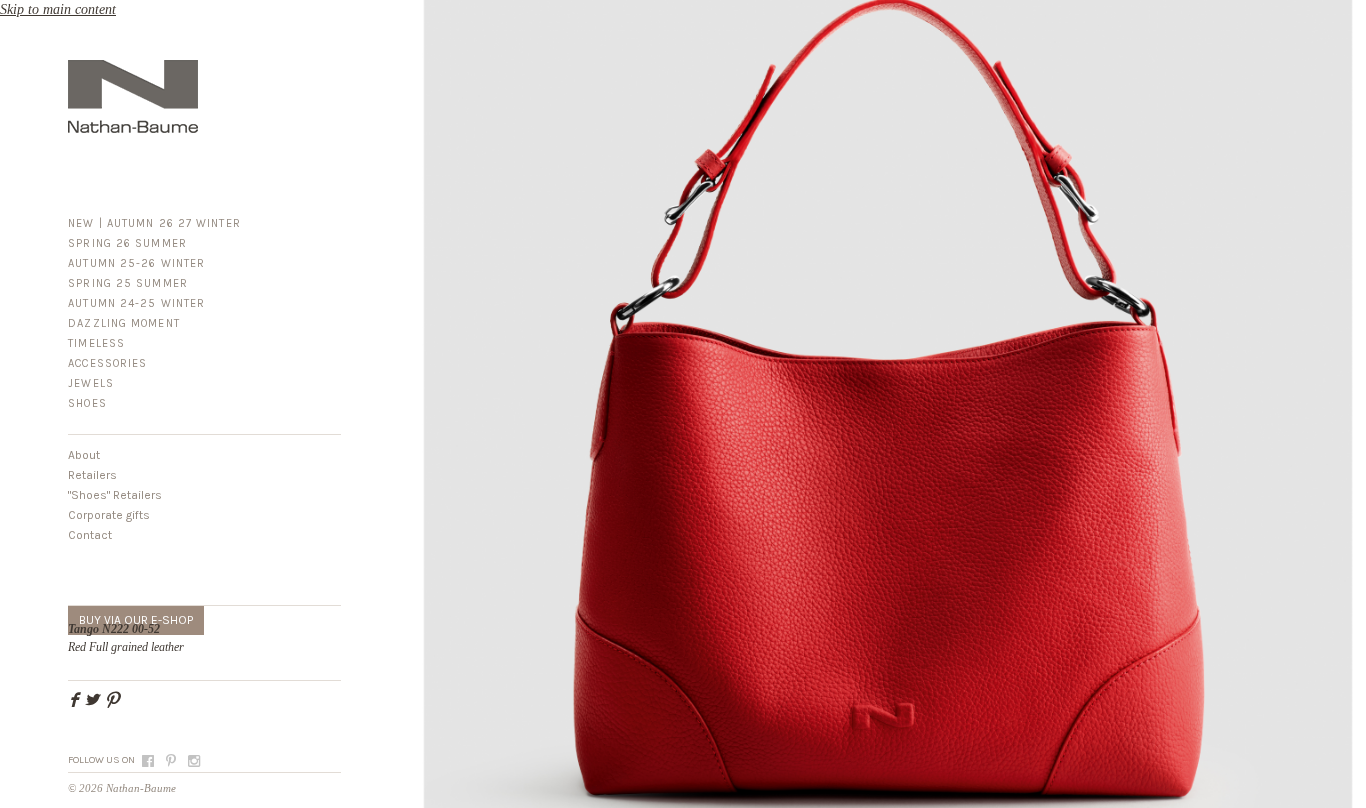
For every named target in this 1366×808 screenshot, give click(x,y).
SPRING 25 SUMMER (128, 283)
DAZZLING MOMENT (124, 323)
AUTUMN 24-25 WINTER (136, 303)
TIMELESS (96, 343)
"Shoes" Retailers (115, 495)
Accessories (107, 363)
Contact (90, 535)
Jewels (91, 383)
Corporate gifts (109, 515)
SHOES (87, 403)
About (84, 455)
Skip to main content (58, 9)
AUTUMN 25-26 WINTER (136, 263)
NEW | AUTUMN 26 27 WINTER (154, 223)
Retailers (92, 475)
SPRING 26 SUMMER (127, 243)
